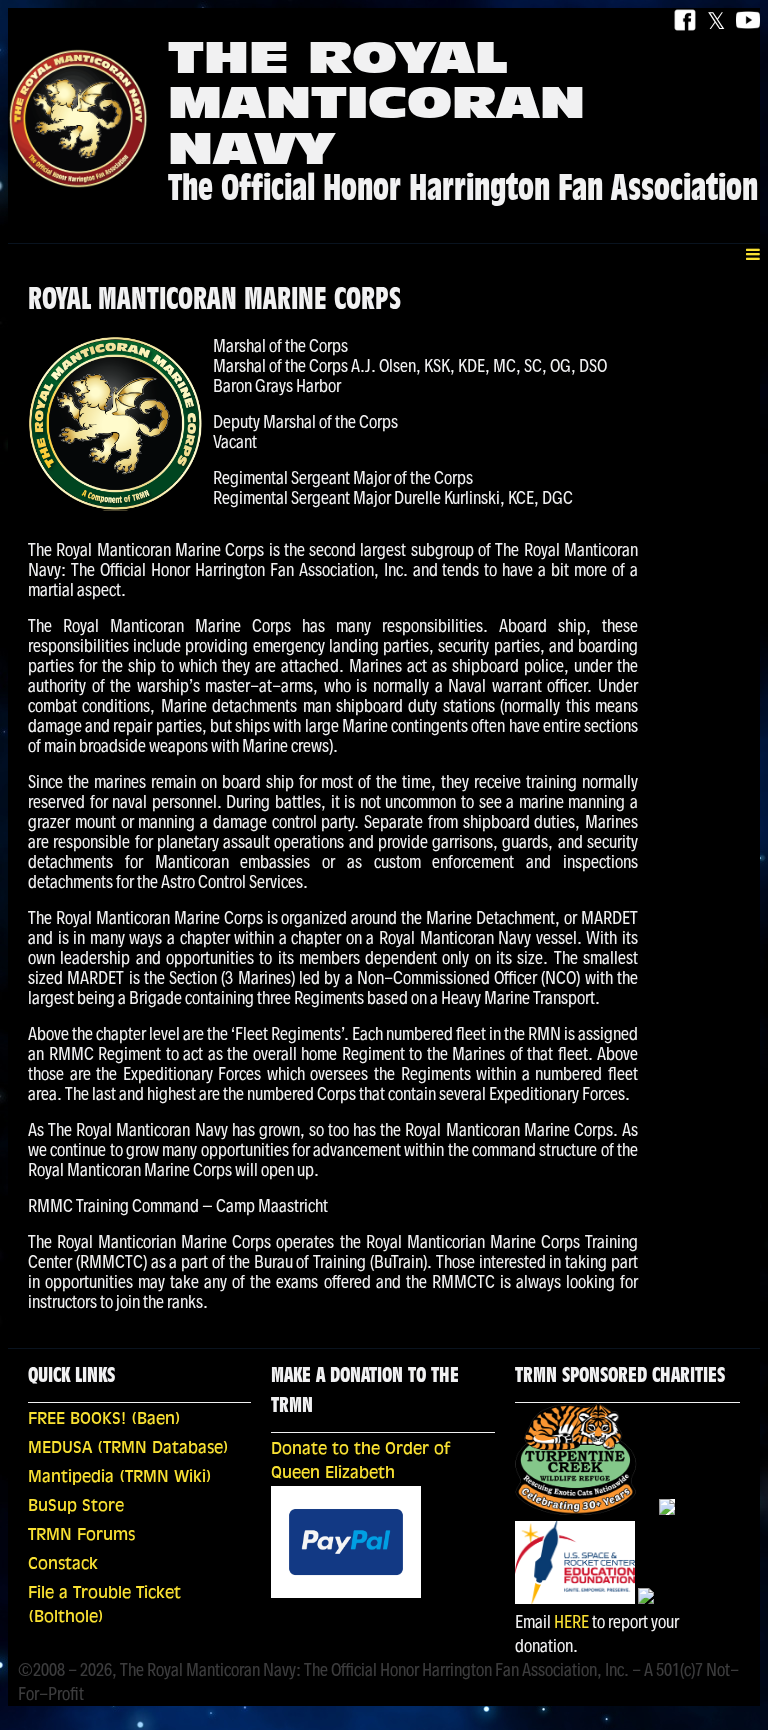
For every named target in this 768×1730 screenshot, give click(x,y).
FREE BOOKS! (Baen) (104, 1420)
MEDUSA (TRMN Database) (128, 1449)
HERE (571, 1621)
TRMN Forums (81, 1536)
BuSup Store (76, 1507)
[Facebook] (685, 21)
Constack (63, 1565)
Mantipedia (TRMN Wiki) (120, 1478)
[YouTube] (748, 21)
